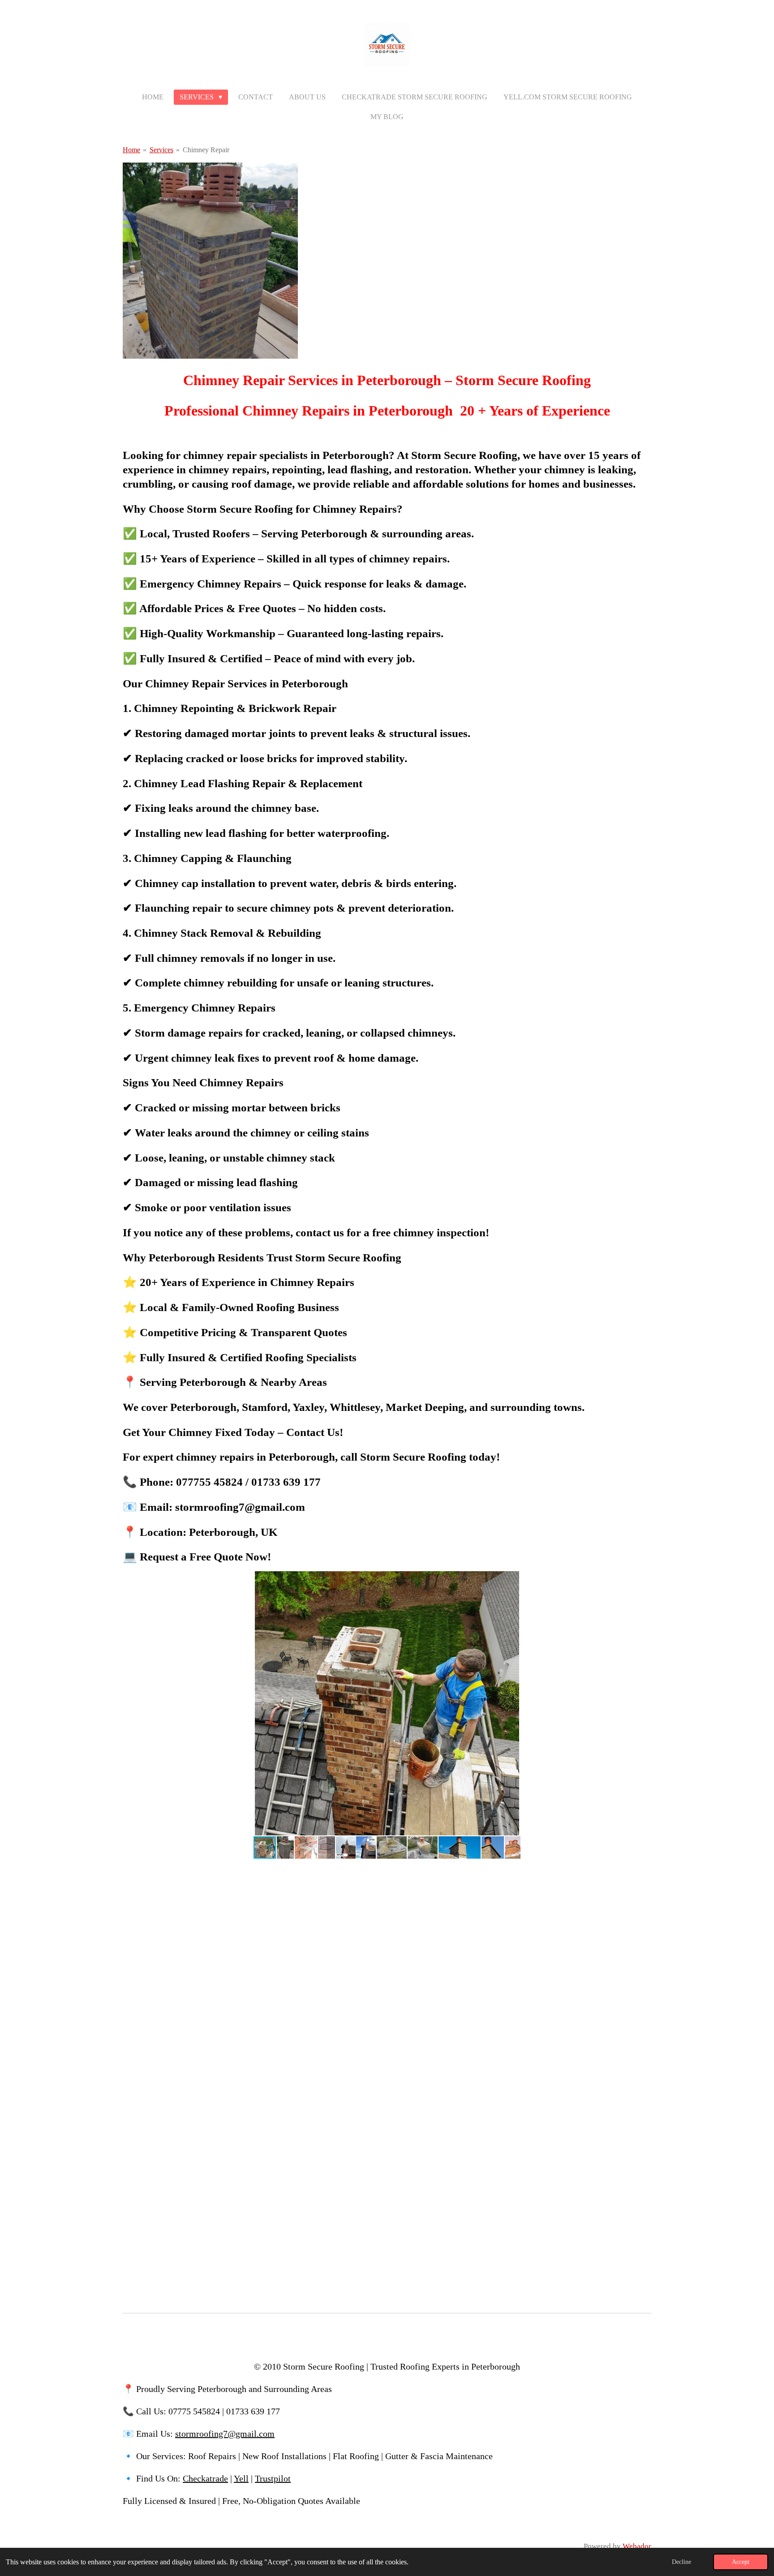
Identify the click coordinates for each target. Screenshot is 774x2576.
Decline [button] (682, 2562)
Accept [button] (741, 2562)
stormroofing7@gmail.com (225, 2434)
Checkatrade (205, 2478)
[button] (643, 1579)
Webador (637, 2546)
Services (161, 150)
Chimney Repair (206, 150)
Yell (241, 2478)
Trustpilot (273, 2478)
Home (131, 150)
